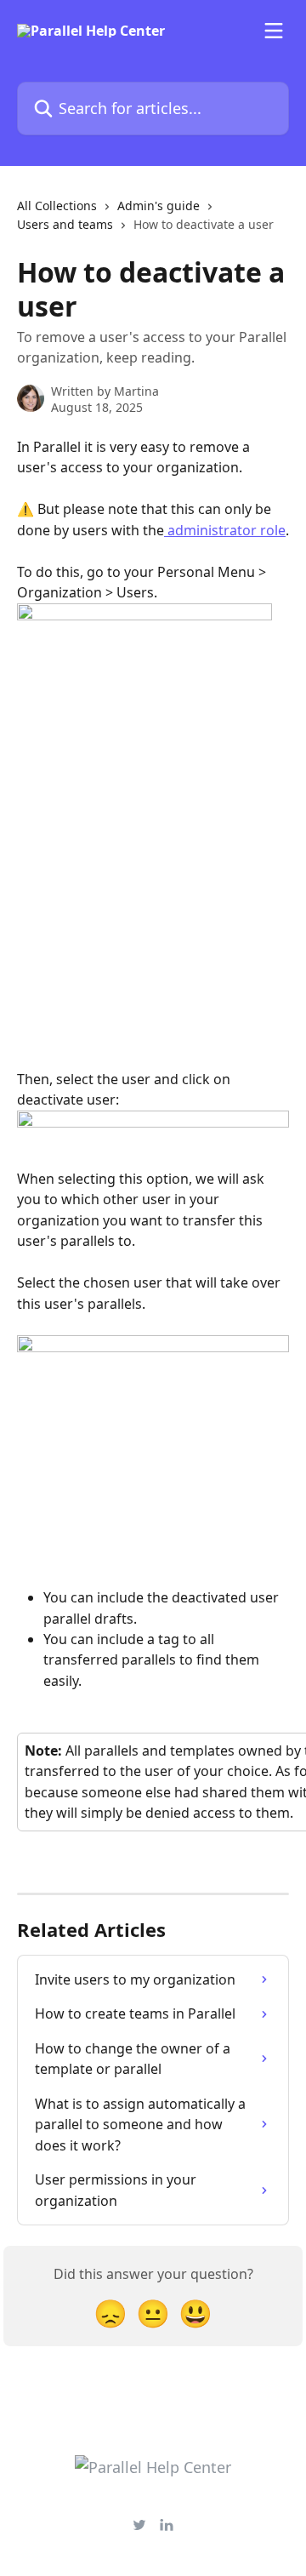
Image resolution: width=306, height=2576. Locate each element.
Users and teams (65, 224)
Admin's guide (159, 206)
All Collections (57, 206)
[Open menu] (274, 31)
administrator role (225, 530)
